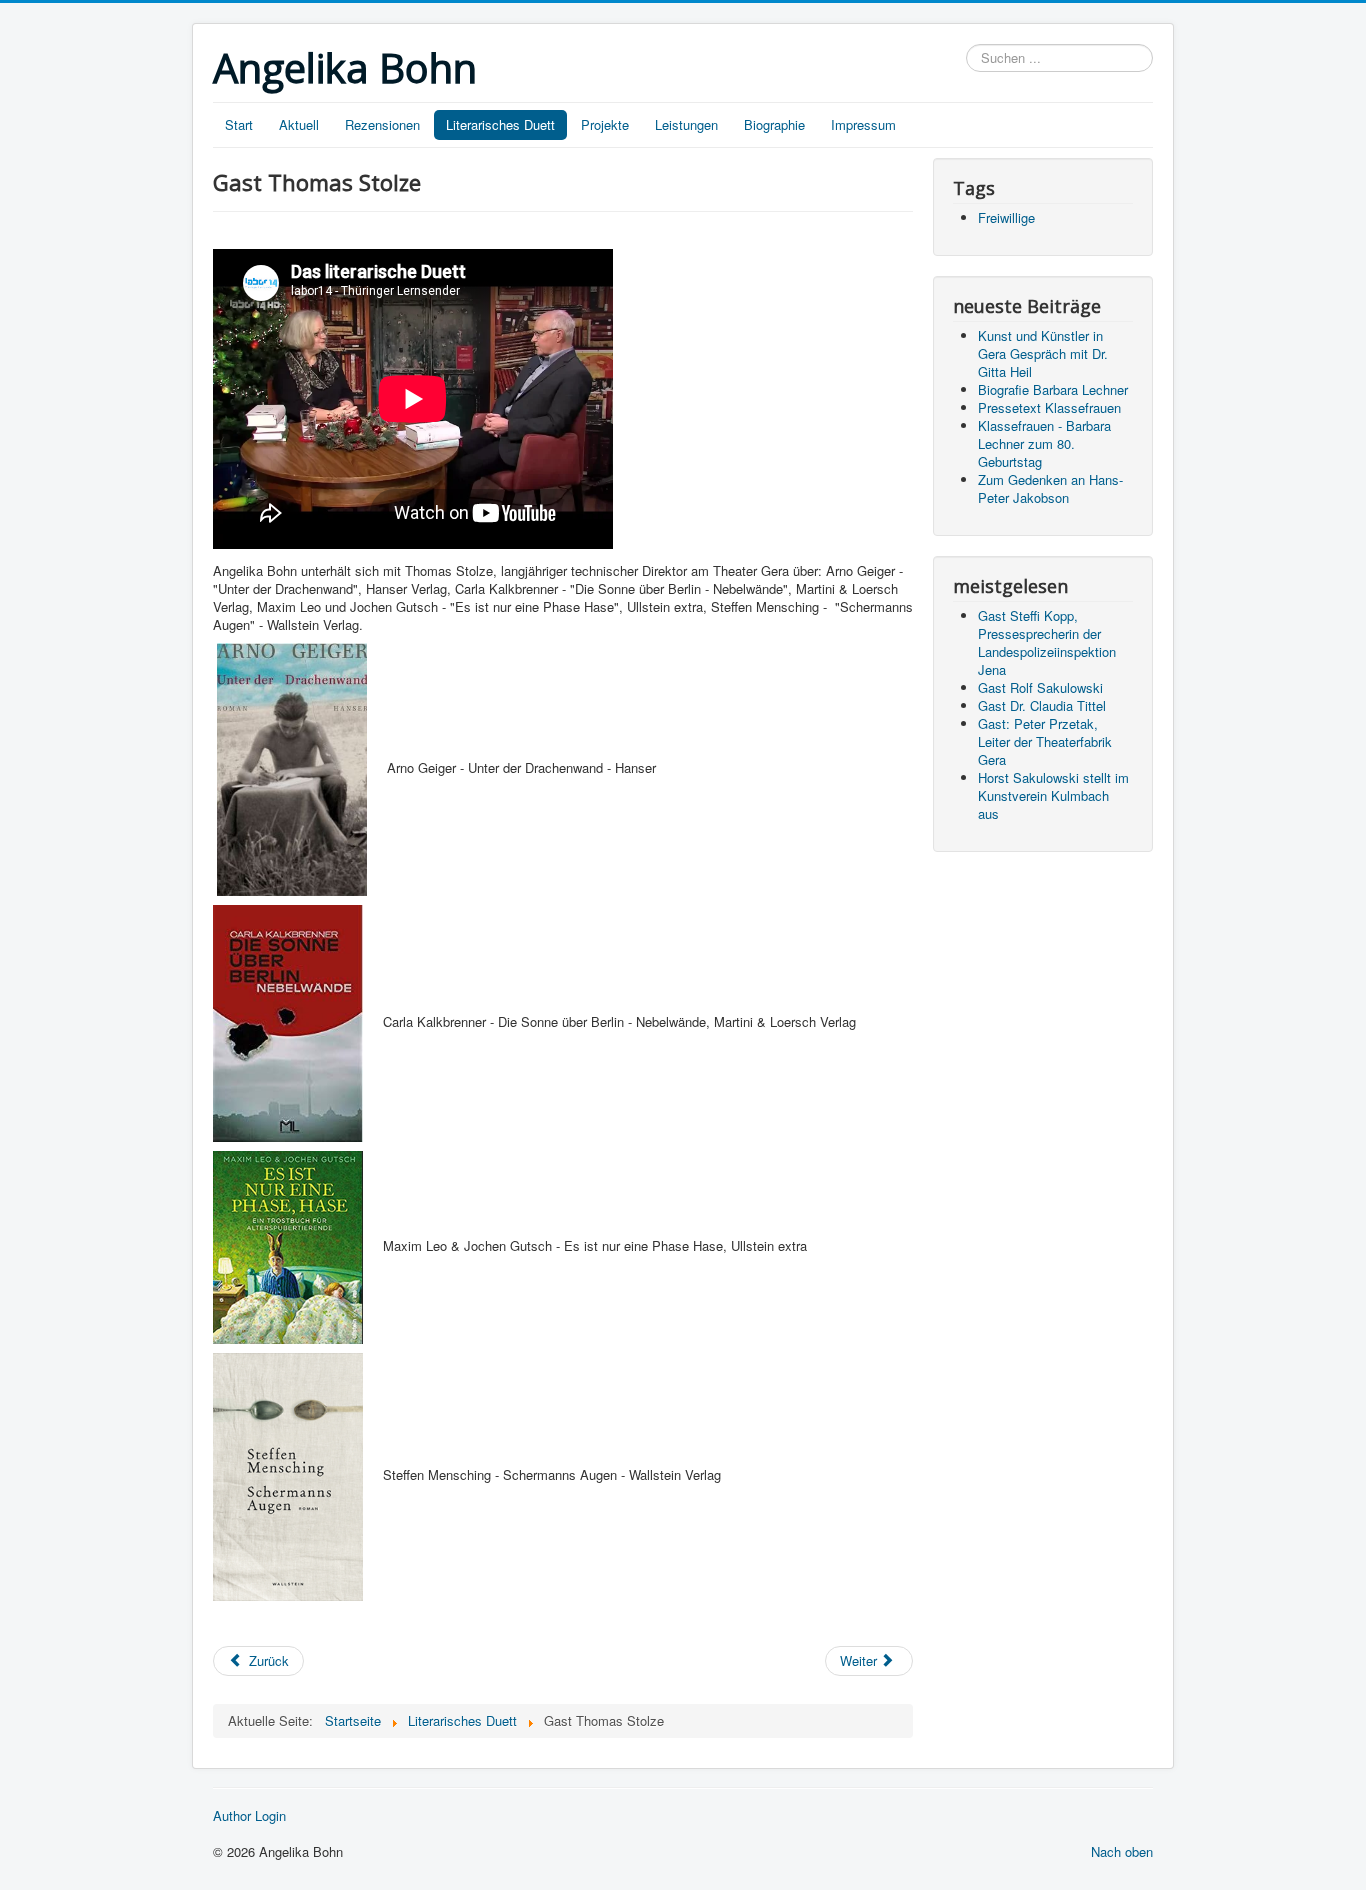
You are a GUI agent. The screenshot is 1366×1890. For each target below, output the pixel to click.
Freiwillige (1006, 217)
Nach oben (1122, 1851)
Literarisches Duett (500, 124)
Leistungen (686, 124)
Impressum (863, 124)
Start (239, 124)
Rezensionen (382, 124)
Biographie (774, 124)
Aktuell (299, 124)
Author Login (249, 1816)
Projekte (605, 124)
